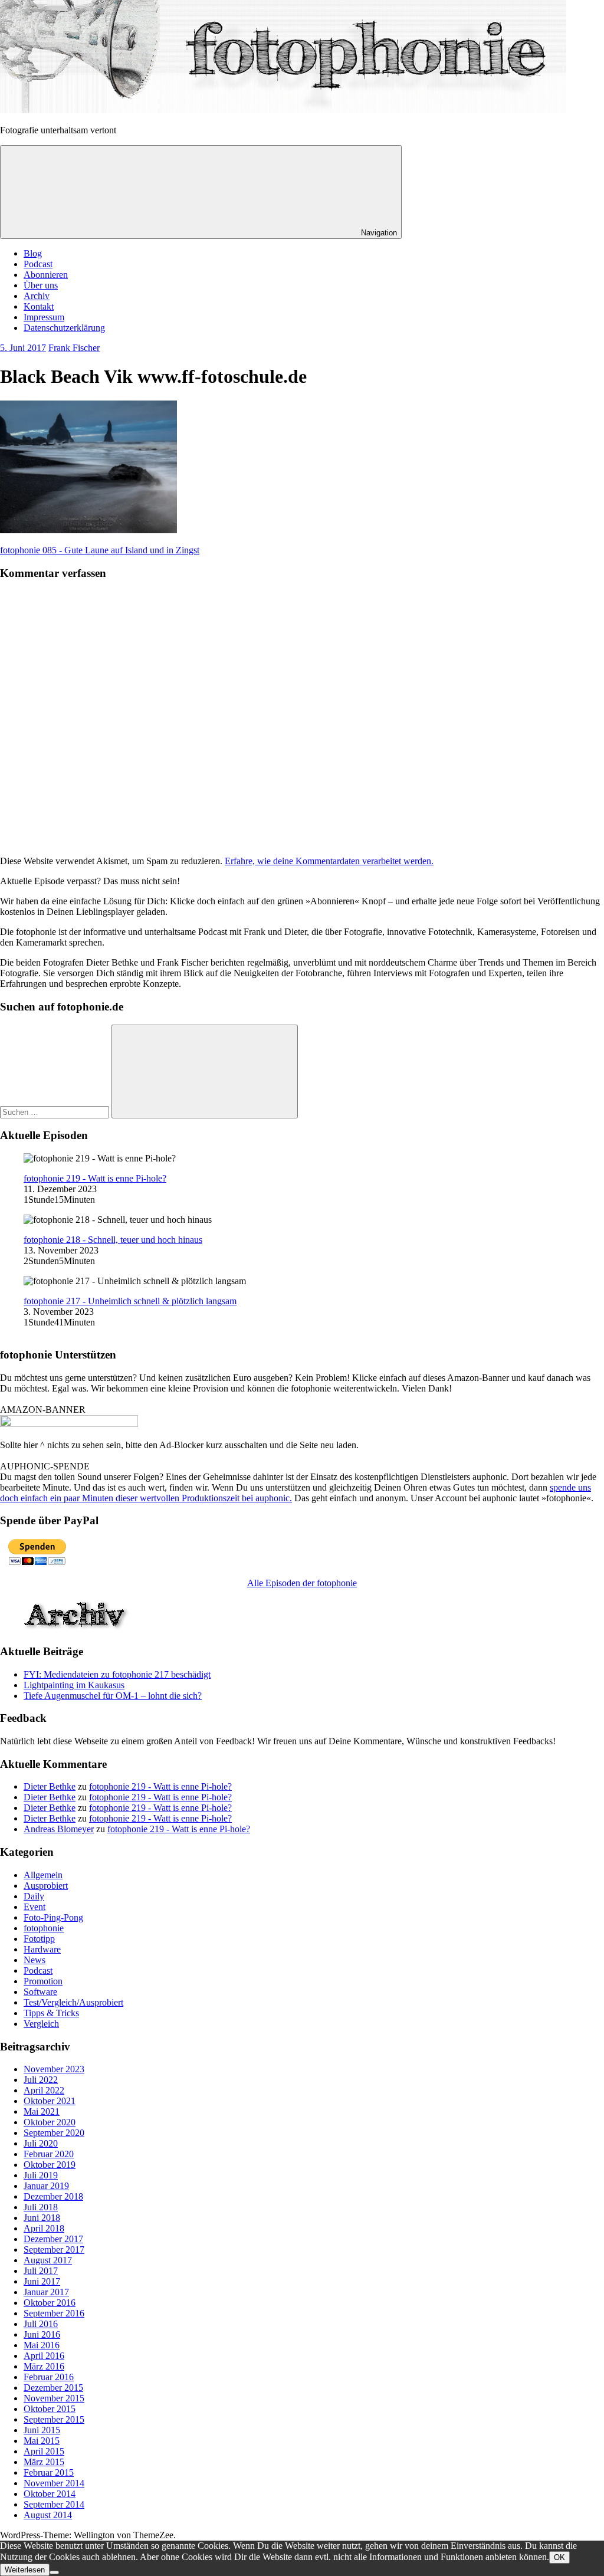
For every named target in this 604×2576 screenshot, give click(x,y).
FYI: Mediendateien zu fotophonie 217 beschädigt (117, 1674)
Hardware (42, 1949)
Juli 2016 (41, 2324)
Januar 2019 (46, 2186)
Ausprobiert (46, 1886)
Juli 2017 (41, 2271)
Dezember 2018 (53, 2196)
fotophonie (44, 1928)
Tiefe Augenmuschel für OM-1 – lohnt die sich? (113, 1696)
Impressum (44, 317)
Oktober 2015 (50, 2409)
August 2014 (48, 2515)
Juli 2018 (41, 2207)
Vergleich (41, 2024)
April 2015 (44, 2451)
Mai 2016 (42, 2345)
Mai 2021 (42, 2111)
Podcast (38, 264)
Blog (33, 253)
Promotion (43, 1981)
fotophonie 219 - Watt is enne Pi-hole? (95, 1178)
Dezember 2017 (53, 2239)
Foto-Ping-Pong (53, 1917)
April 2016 (44, 2356)
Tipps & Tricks (51, 2013)
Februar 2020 (49, 2154)
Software (40, 1992)
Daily (34, 1896)
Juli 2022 (41, 2080)
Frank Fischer (74, 348)
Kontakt (39, 306)
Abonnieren (46, 275)
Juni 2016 (42, 2334)
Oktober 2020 (50, 2122)
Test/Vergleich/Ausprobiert (73, 2002)
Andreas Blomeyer (59, 1829)
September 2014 (54, 2504)
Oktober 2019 (50, 2165)
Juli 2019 (41, 2175)
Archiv (37, 296)
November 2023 (54, 2069)
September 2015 (54, 2419)
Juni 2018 (42, 2218)
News (35, 1960)
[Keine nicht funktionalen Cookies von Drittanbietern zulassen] (54, 2572)
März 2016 (44, 2366)
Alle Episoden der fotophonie (302, 1583)
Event (35, 1907)
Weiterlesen (25, 2570)
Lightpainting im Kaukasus (74, 1685)
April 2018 (44, 2228)
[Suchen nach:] (56, 1112)
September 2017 (54, 2250)
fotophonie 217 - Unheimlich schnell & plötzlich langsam (130, 1301)
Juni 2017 (42, 2281)
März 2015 (44, 2462)
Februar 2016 (49, 2377)
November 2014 (54, 2483)
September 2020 (54, 2133)
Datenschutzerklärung (64, 328)
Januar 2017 (46, 2292)
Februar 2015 (49, 2472)
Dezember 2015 (53, 2388)
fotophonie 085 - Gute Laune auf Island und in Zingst (100, 550)
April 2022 (44, 2090)
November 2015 (54, 2398)
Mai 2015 (42, 2441)
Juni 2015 (42, 2430)
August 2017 (48, 2260)
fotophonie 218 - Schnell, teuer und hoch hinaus (113, 1240)
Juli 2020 (41, 2143)
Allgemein (43, 1875)
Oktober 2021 (50, 2101)
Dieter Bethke (50, 1786)
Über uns (41, 285)
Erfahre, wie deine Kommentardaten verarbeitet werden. (329, 861)
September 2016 (54, 2313)
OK (559, 2557)
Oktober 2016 (50, 2303)
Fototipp (39, 1939)
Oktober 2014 (50, 2494)
